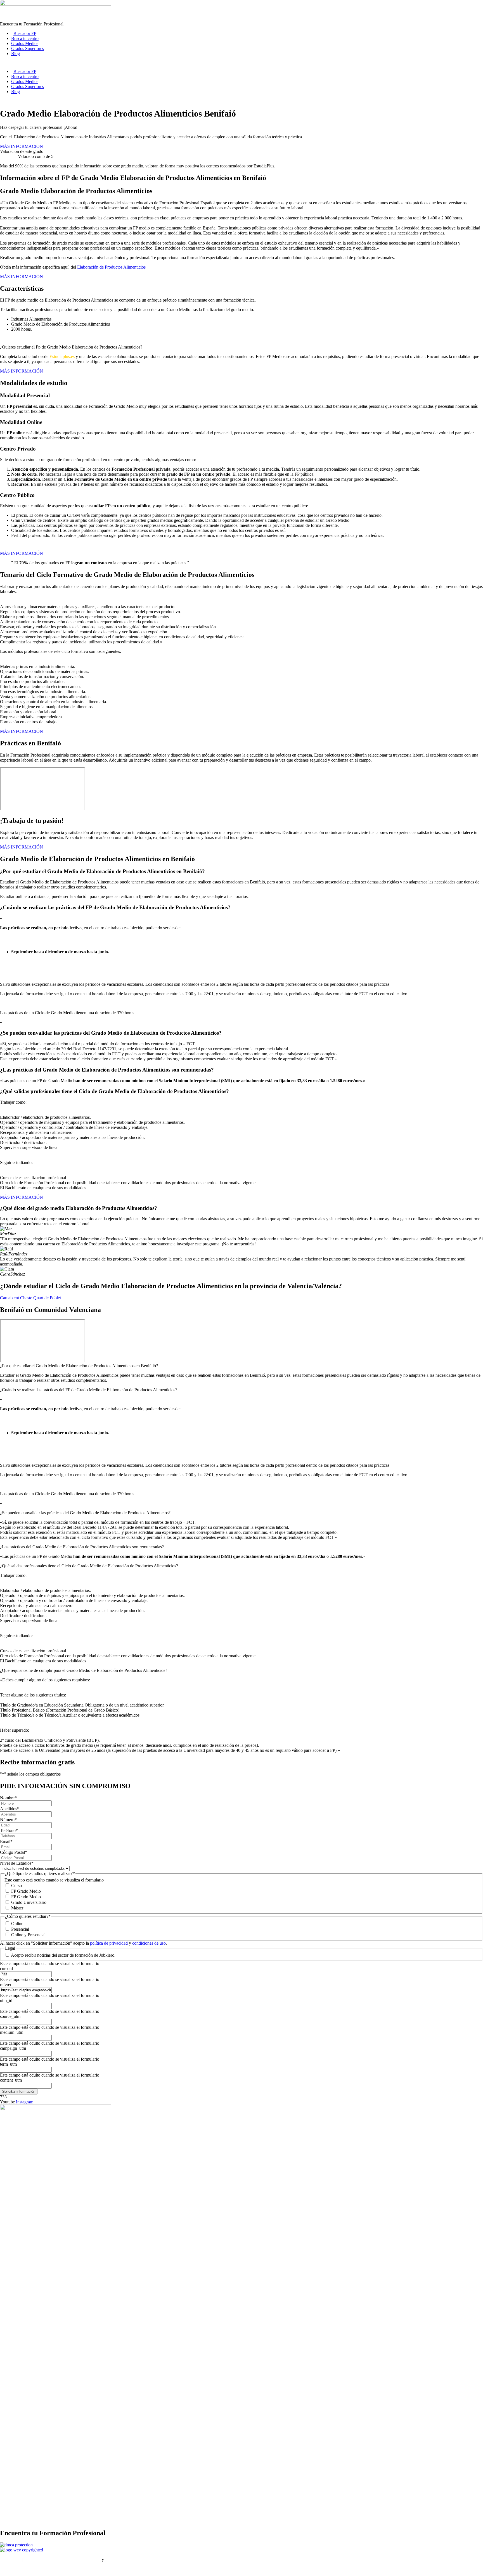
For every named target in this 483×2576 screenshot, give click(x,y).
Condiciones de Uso (42, 2559)
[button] (241, 1366)
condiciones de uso (149, 1943)
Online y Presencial (28, 1935)
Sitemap (7, 2569)
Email (6, 1841)
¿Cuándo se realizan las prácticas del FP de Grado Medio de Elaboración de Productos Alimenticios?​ (89, 1390)
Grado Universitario (29, 1902)
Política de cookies (122, 2559)
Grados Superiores (28, 48)
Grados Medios (25, 43)
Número (8, 1820)
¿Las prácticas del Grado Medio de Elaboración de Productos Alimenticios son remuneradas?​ (82, 1547)
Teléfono (9, 1830)
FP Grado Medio (26, 1891)
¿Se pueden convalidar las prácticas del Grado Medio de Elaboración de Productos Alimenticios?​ (85, 1513)
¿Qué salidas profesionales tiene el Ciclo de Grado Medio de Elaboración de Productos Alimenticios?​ (89, 1566)
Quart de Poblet (47, 1298)
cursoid (6, 1969)
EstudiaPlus (10, 2559)
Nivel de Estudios (17, 1863)
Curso (16, 1886)
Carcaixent (10, 1298)
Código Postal (14, 1852)
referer (6, 1984)
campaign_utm (13, 2048)
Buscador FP (25, 33)
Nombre (8, 1798)
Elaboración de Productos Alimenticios (111, 267)
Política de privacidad (82, 2559)
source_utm (10, 2016)
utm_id (6, 2000)
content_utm (11, 2080)
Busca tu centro (25, 38)
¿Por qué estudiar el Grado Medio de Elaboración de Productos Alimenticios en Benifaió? (79, 1366)
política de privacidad (109, 1943)
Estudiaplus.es (62, 356)
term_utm (8, 2064)
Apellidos (10, 1809)
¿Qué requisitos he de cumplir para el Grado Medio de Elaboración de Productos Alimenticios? (84, 1670)
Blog (16, 54)
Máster (17, 1908)
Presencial (20, 1929)
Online (17, 1924)
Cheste (26, 1298)
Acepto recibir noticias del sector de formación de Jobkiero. (63, 1955)
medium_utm (12, 2032)
